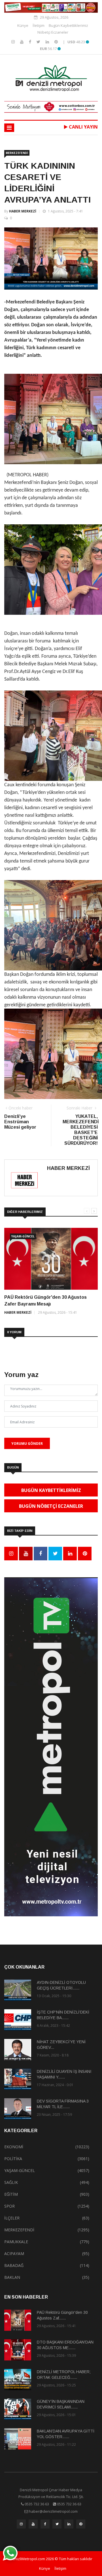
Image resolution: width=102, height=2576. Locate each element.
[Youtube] (22, 42)
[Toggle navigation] (9, 128)
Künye (23, 25)
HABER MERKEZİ (23, 211)
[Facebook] (31, 42)
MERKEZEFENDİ (17, 153)
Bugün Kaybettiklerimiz (68, 25)
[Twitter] (39, 42)
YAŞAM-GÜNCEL (23, 1236)
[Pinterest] (56, 42)
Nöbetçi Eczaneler (53, 32)
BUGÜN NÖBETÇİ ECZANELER (51, 1506)
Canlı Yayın (83, 127)
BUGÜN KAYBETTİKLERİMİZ (51, 1490)
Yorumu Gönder (27, 1444)
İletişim (39, 25)
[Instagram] (14, 42)
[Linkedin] (48, 42)
